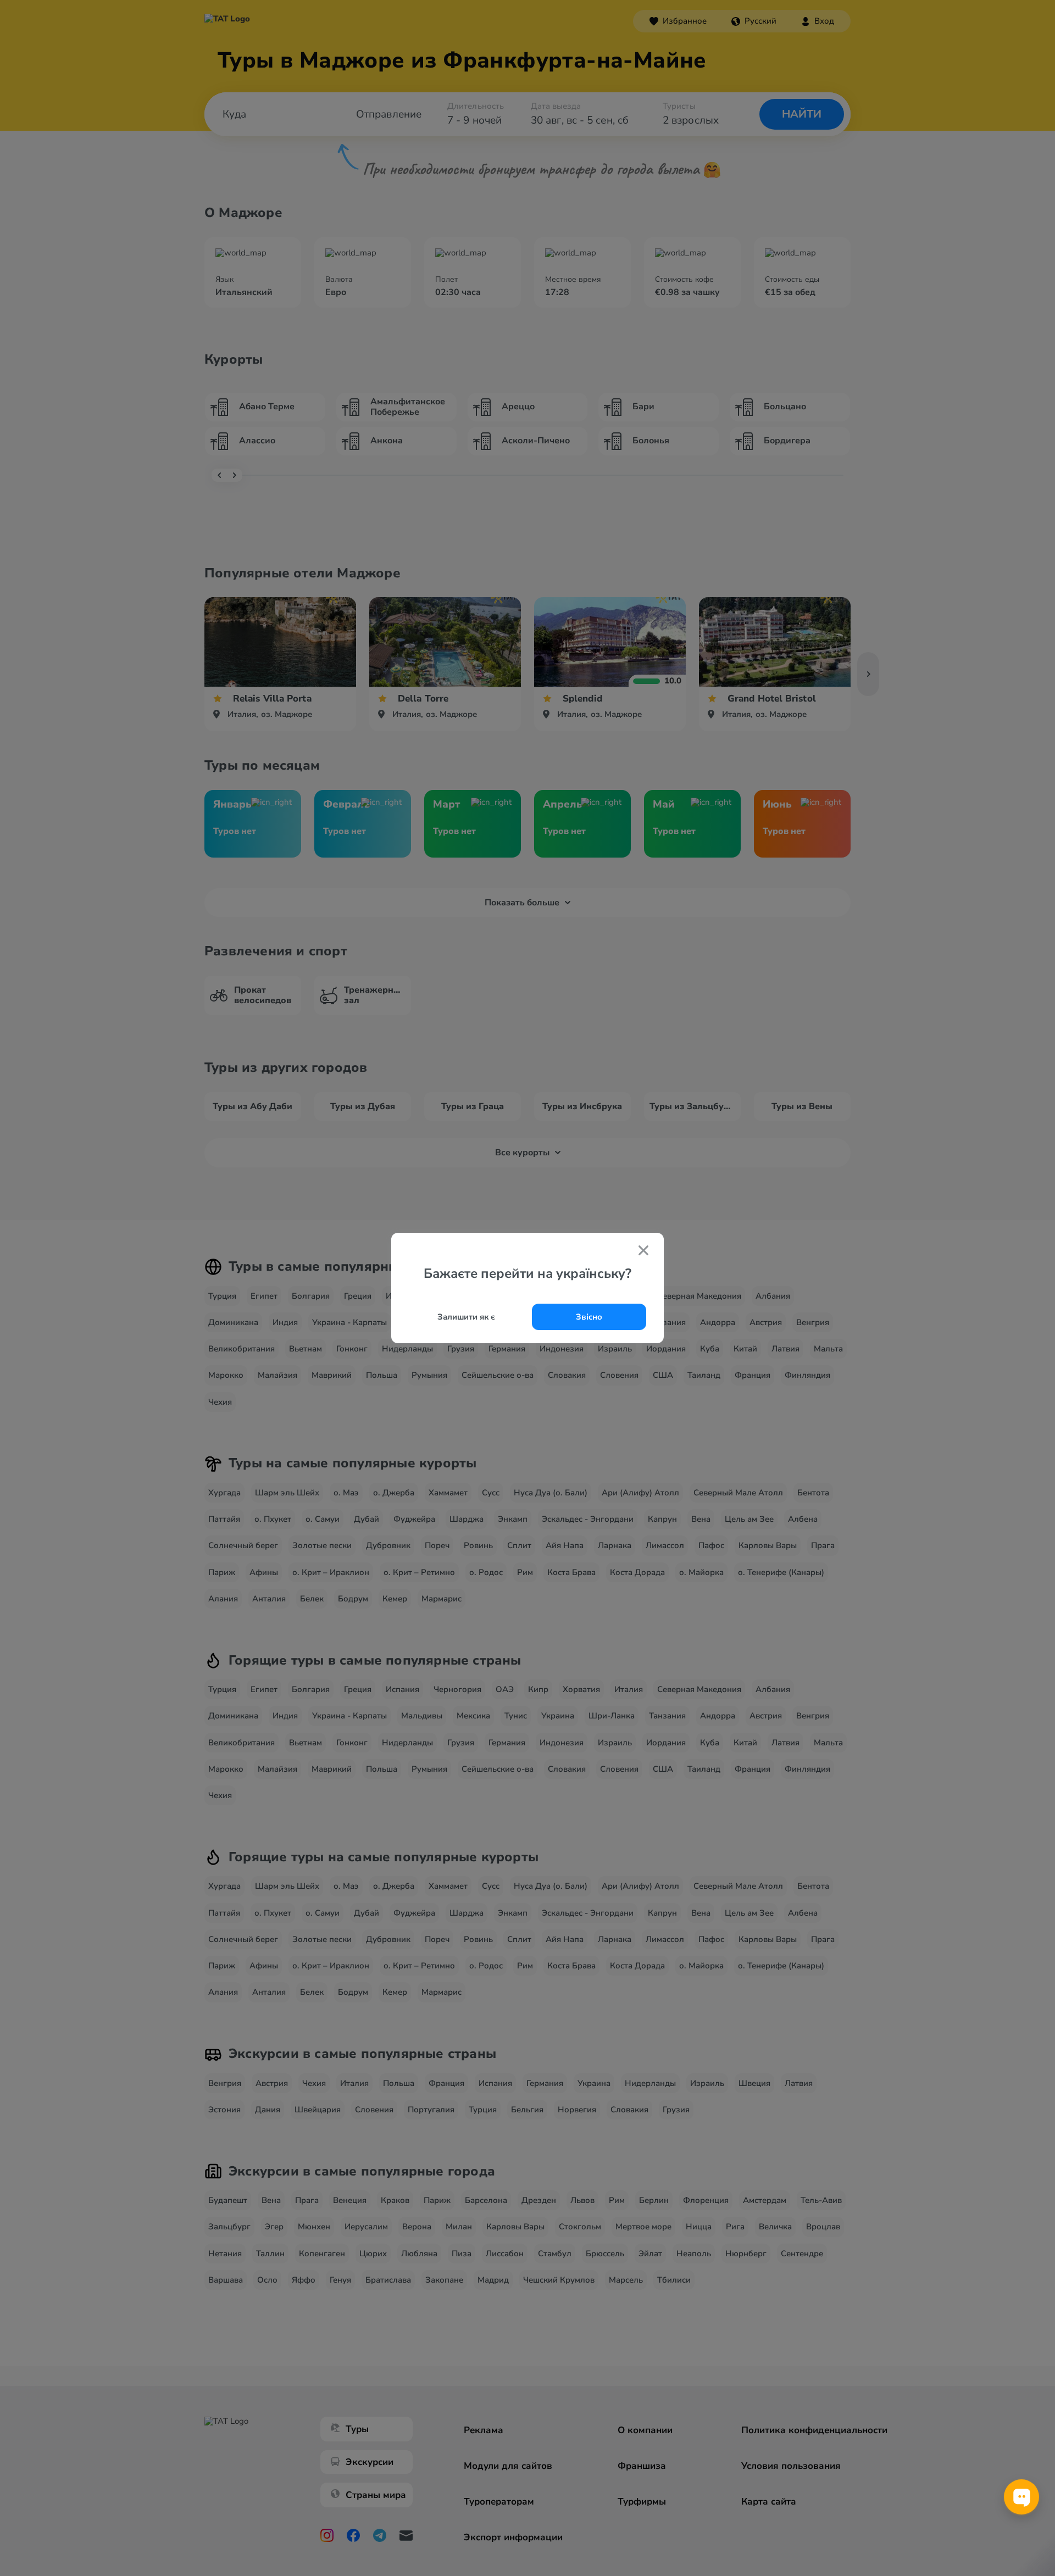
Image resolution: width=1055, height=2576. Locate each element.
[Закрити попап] (643, 1251)
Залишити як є (466, 1317)
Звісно (589, 1317)
